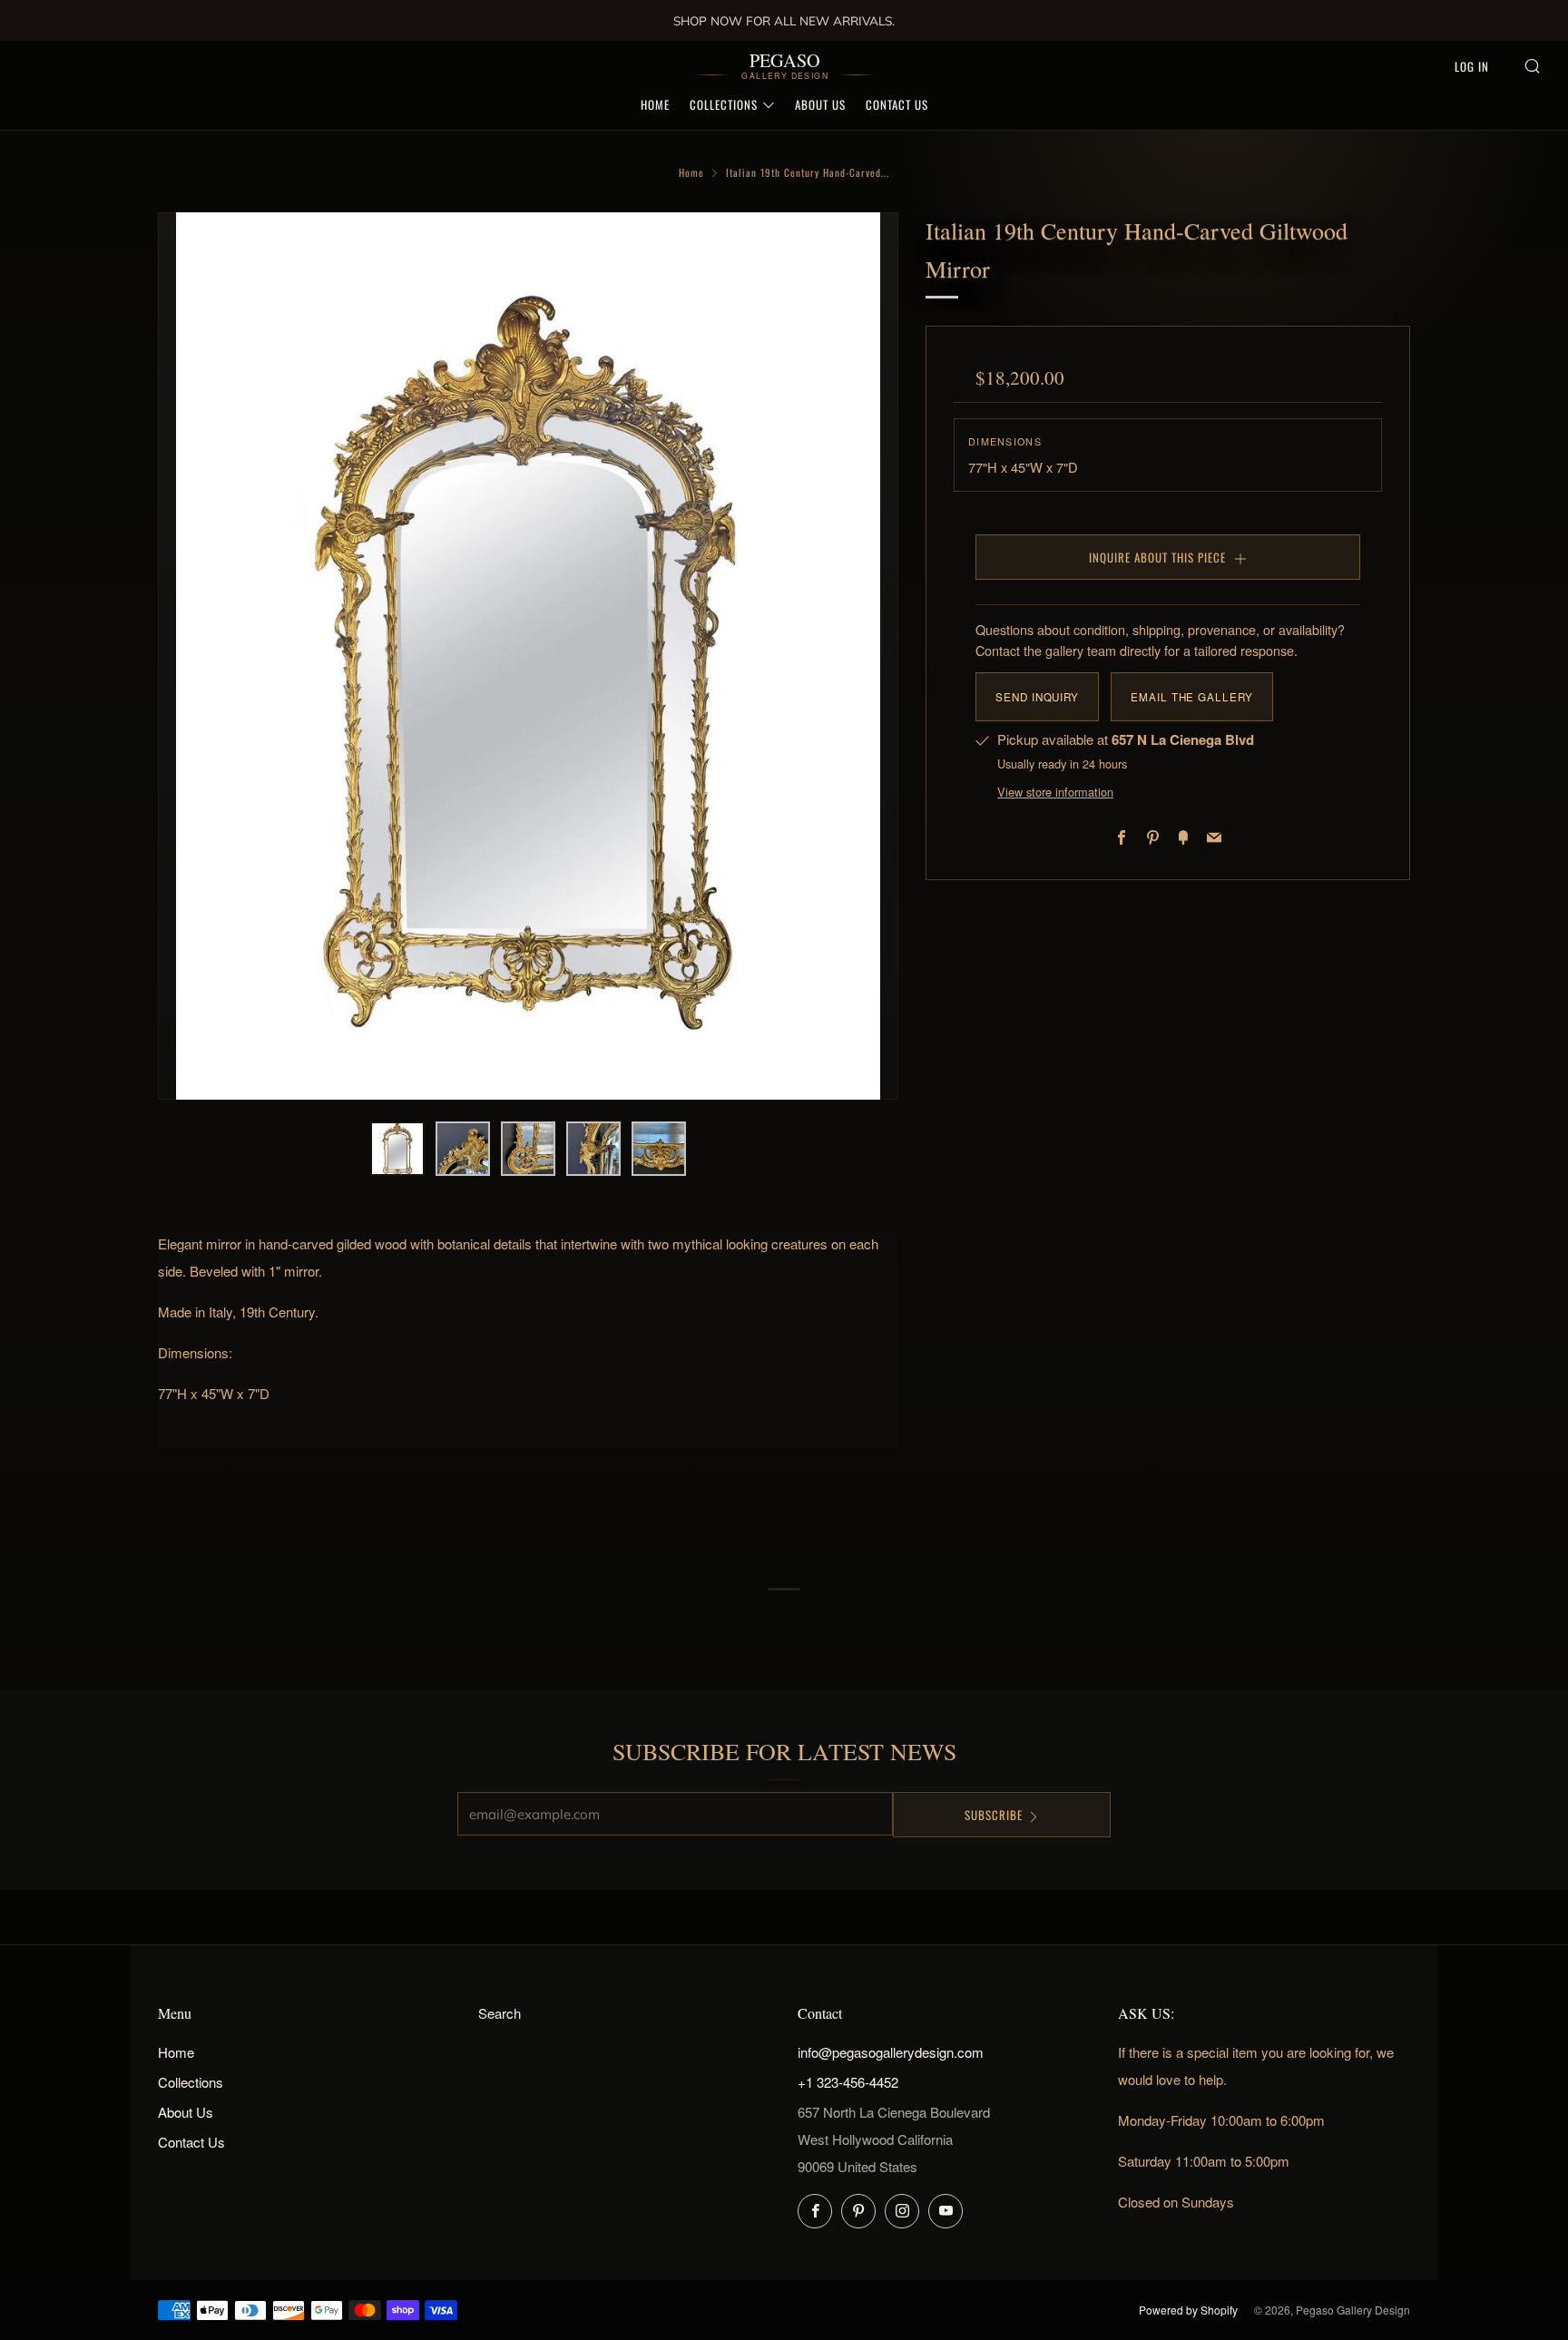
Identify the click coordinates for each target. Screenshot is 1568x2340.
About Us (820, 104)
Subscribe (994, 1815)
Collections (724, 104)
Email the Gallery (1192, 697)
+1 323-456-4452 (848, 2082)
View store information (1055, 792)
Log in (1472, 66)
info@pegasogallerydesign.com (891, 2052)
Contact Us (897, 104)
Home (655, 104)
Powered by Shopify (1188, 2310)
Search (500, 2013)
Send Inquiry (1037, 697)
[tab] (397, 1149)
